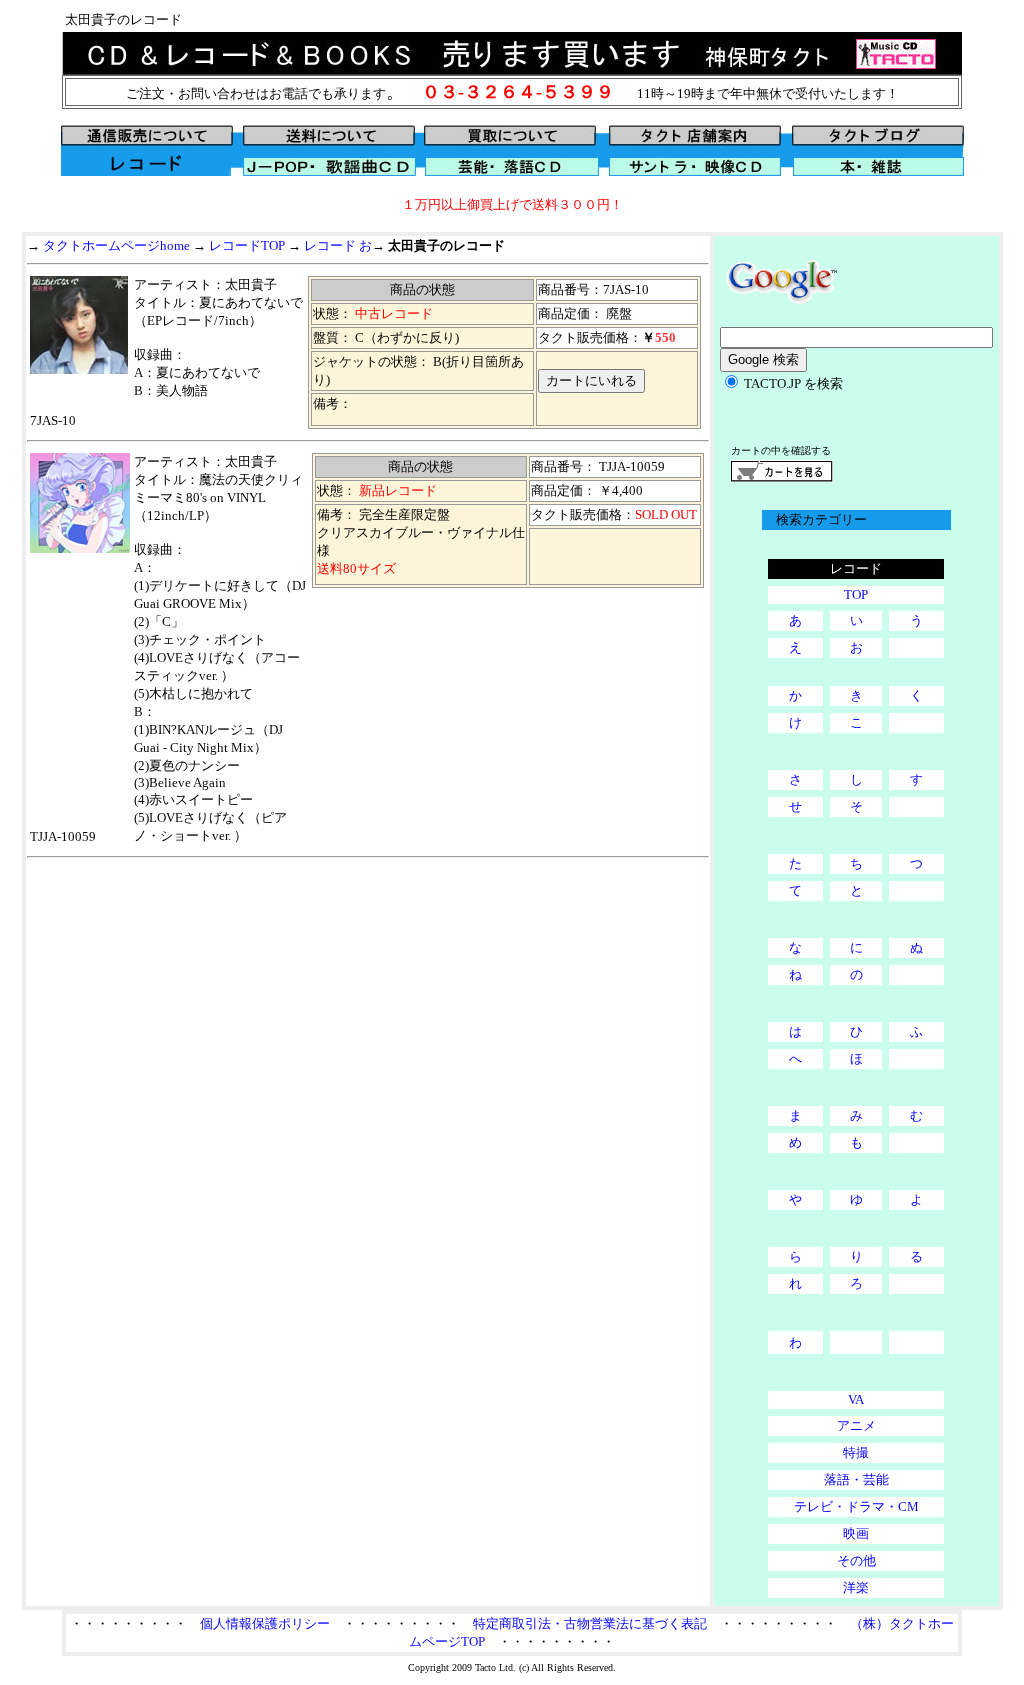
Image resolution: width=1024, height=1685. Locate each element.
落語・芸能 (856, 1479)
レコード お (338, 245)
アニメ (856, 1425)
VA (856, 1399)
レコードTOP (247, 245)
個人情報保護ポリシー (265, 1623)
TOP (856, 594)
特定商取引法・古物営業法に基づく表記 (590, 1623)
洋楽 (856, 1587)
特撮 (856, 1452)
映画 (856, 1533)
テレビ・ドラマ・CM (856, 1506)
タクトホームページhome (116, 245)
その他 (856, 1560)
